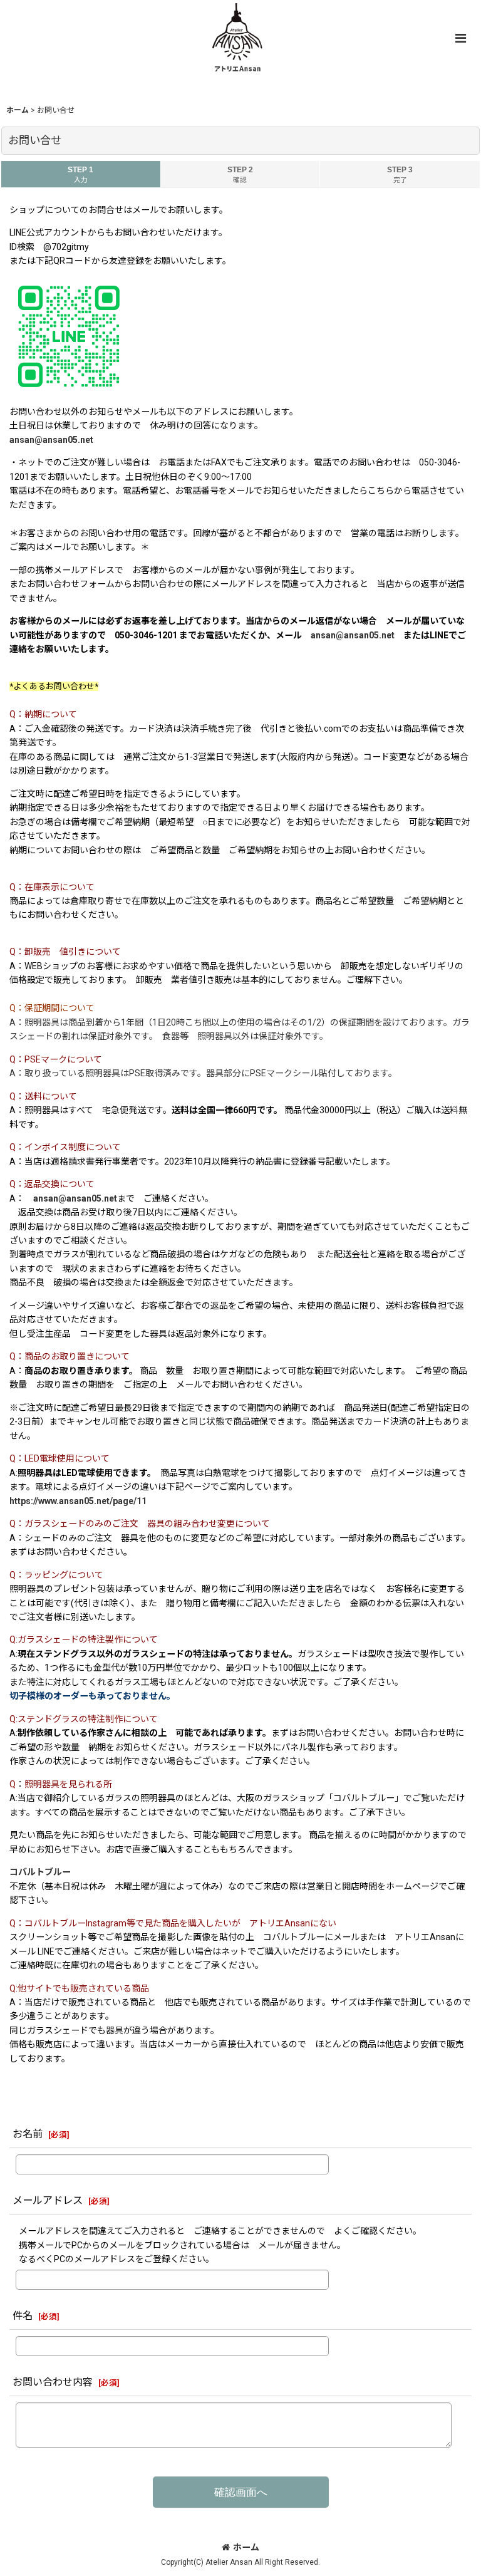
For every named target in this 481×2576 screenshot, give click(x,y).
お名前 (28, 2134)
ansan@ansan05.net (51, 440)
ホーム (246, 2547)
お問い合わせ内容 (53, 2382)
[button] (460, 38)
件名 (23, 2316)
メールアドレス (48, 2200)
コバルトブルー (40, 1872)
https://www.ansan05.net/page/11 (78, 1501)
